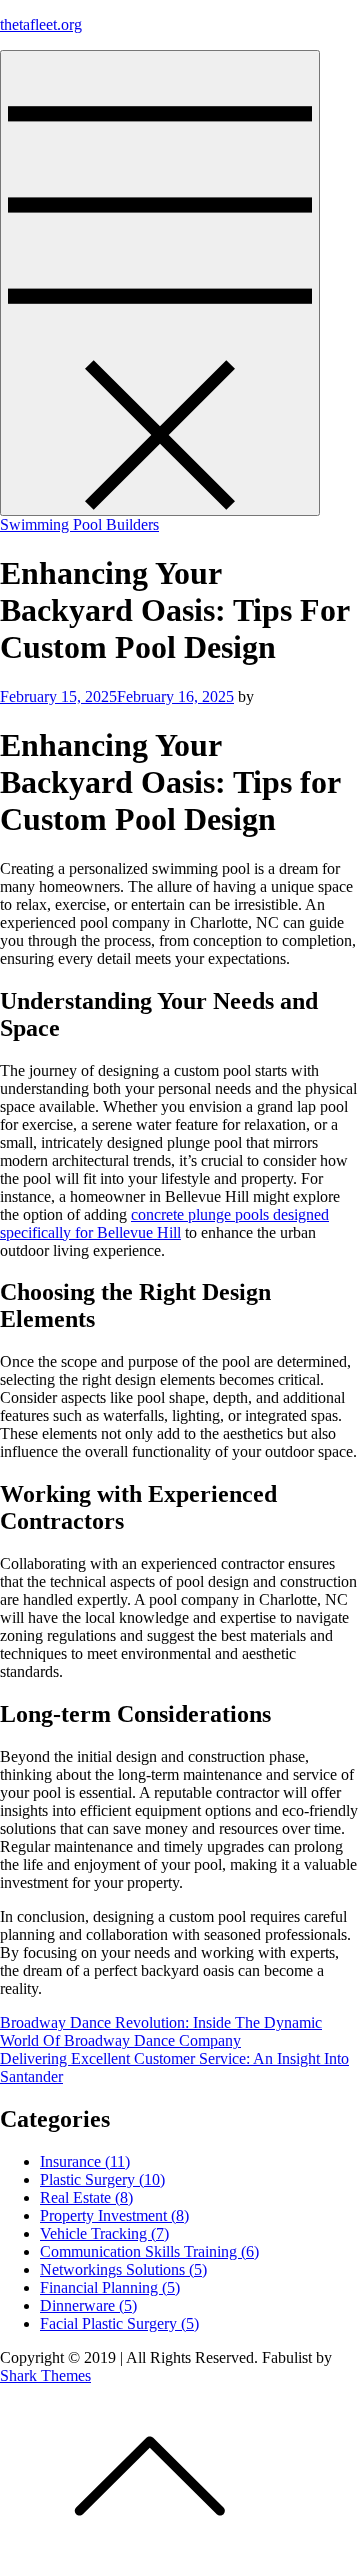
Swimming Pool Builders (79, 524)
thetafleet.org (41, 24)
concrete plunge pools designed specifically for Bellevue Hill (164, 1223)
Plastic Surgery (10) (102, 2179)
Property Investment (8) (114, 2215)
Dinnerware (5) (88, 2305)
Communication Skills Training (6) (149, 2251)
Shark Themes (45, 2375)
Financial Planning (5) (110, 2287)
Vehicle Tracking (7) (104, 2233)
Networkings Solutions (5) (123, 2269)
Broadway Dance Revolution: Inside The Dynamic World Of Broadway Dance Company (161, 2031)
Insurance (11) (85, 2161)
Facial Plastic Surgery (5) (119, 2323)
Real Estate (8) (86, 2197)
